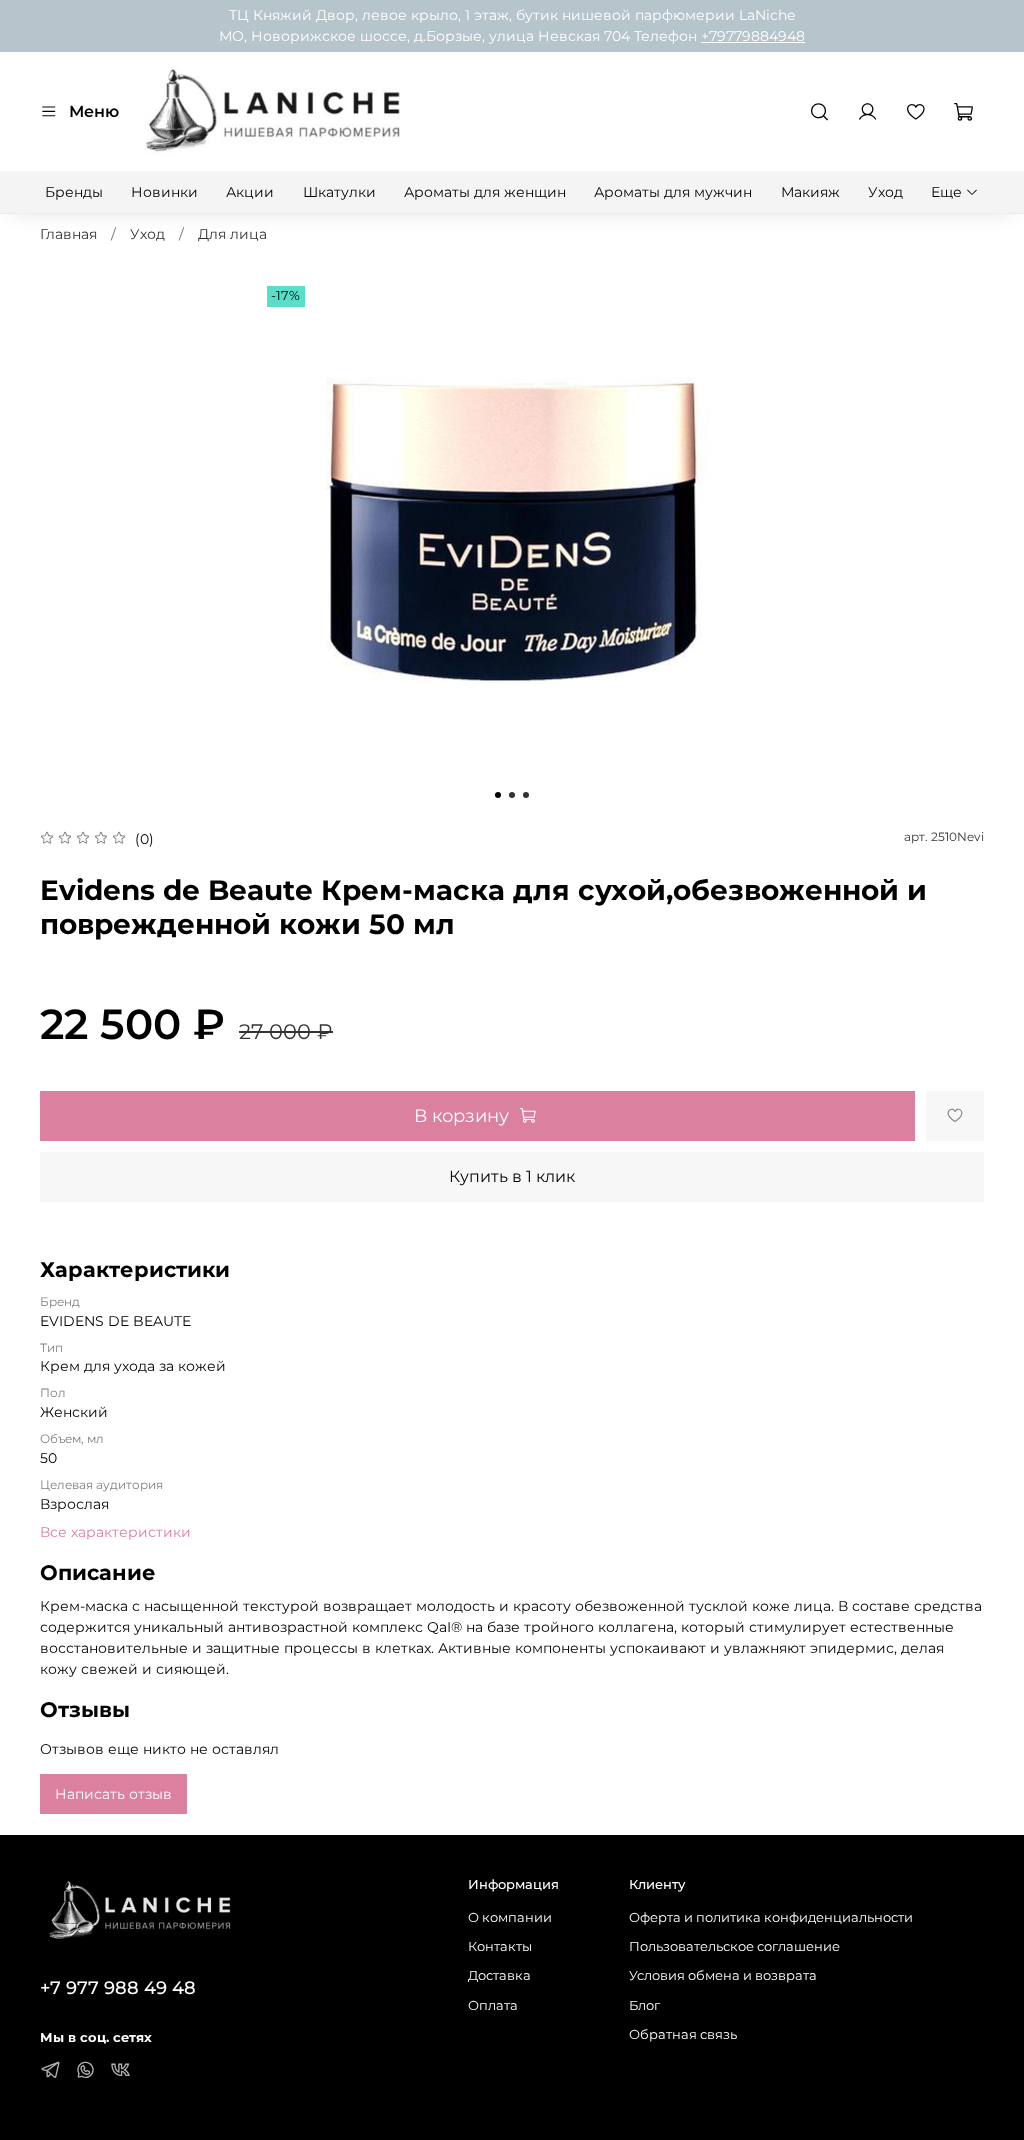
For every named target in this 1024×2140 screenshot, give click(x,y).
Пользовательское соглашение (734, 1946)
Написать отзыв (113, 1794)
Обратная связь (683, 2034)
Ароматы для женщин (485, 192)
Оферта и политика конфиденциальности (771, 1917)
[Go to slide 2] (512, 795)
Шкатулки (339, 192)
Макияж (810, 192)
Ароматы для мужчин (673, 192)
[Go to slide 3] (526, 795)
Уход (885, 192)
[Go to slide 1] (498, 795)
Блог (644, 2005)
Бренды (74, 192)
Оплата (493, 2005)
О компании (510, 1917)
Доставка (499, 1975)
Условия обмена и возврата (723, 1975)
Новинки (164, 192)
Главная (68, 234)
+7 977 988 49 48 (118, 1987)
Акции (250, 192)
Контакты (500, 1946)
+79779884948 (753, 36)
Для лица (232, 234)
